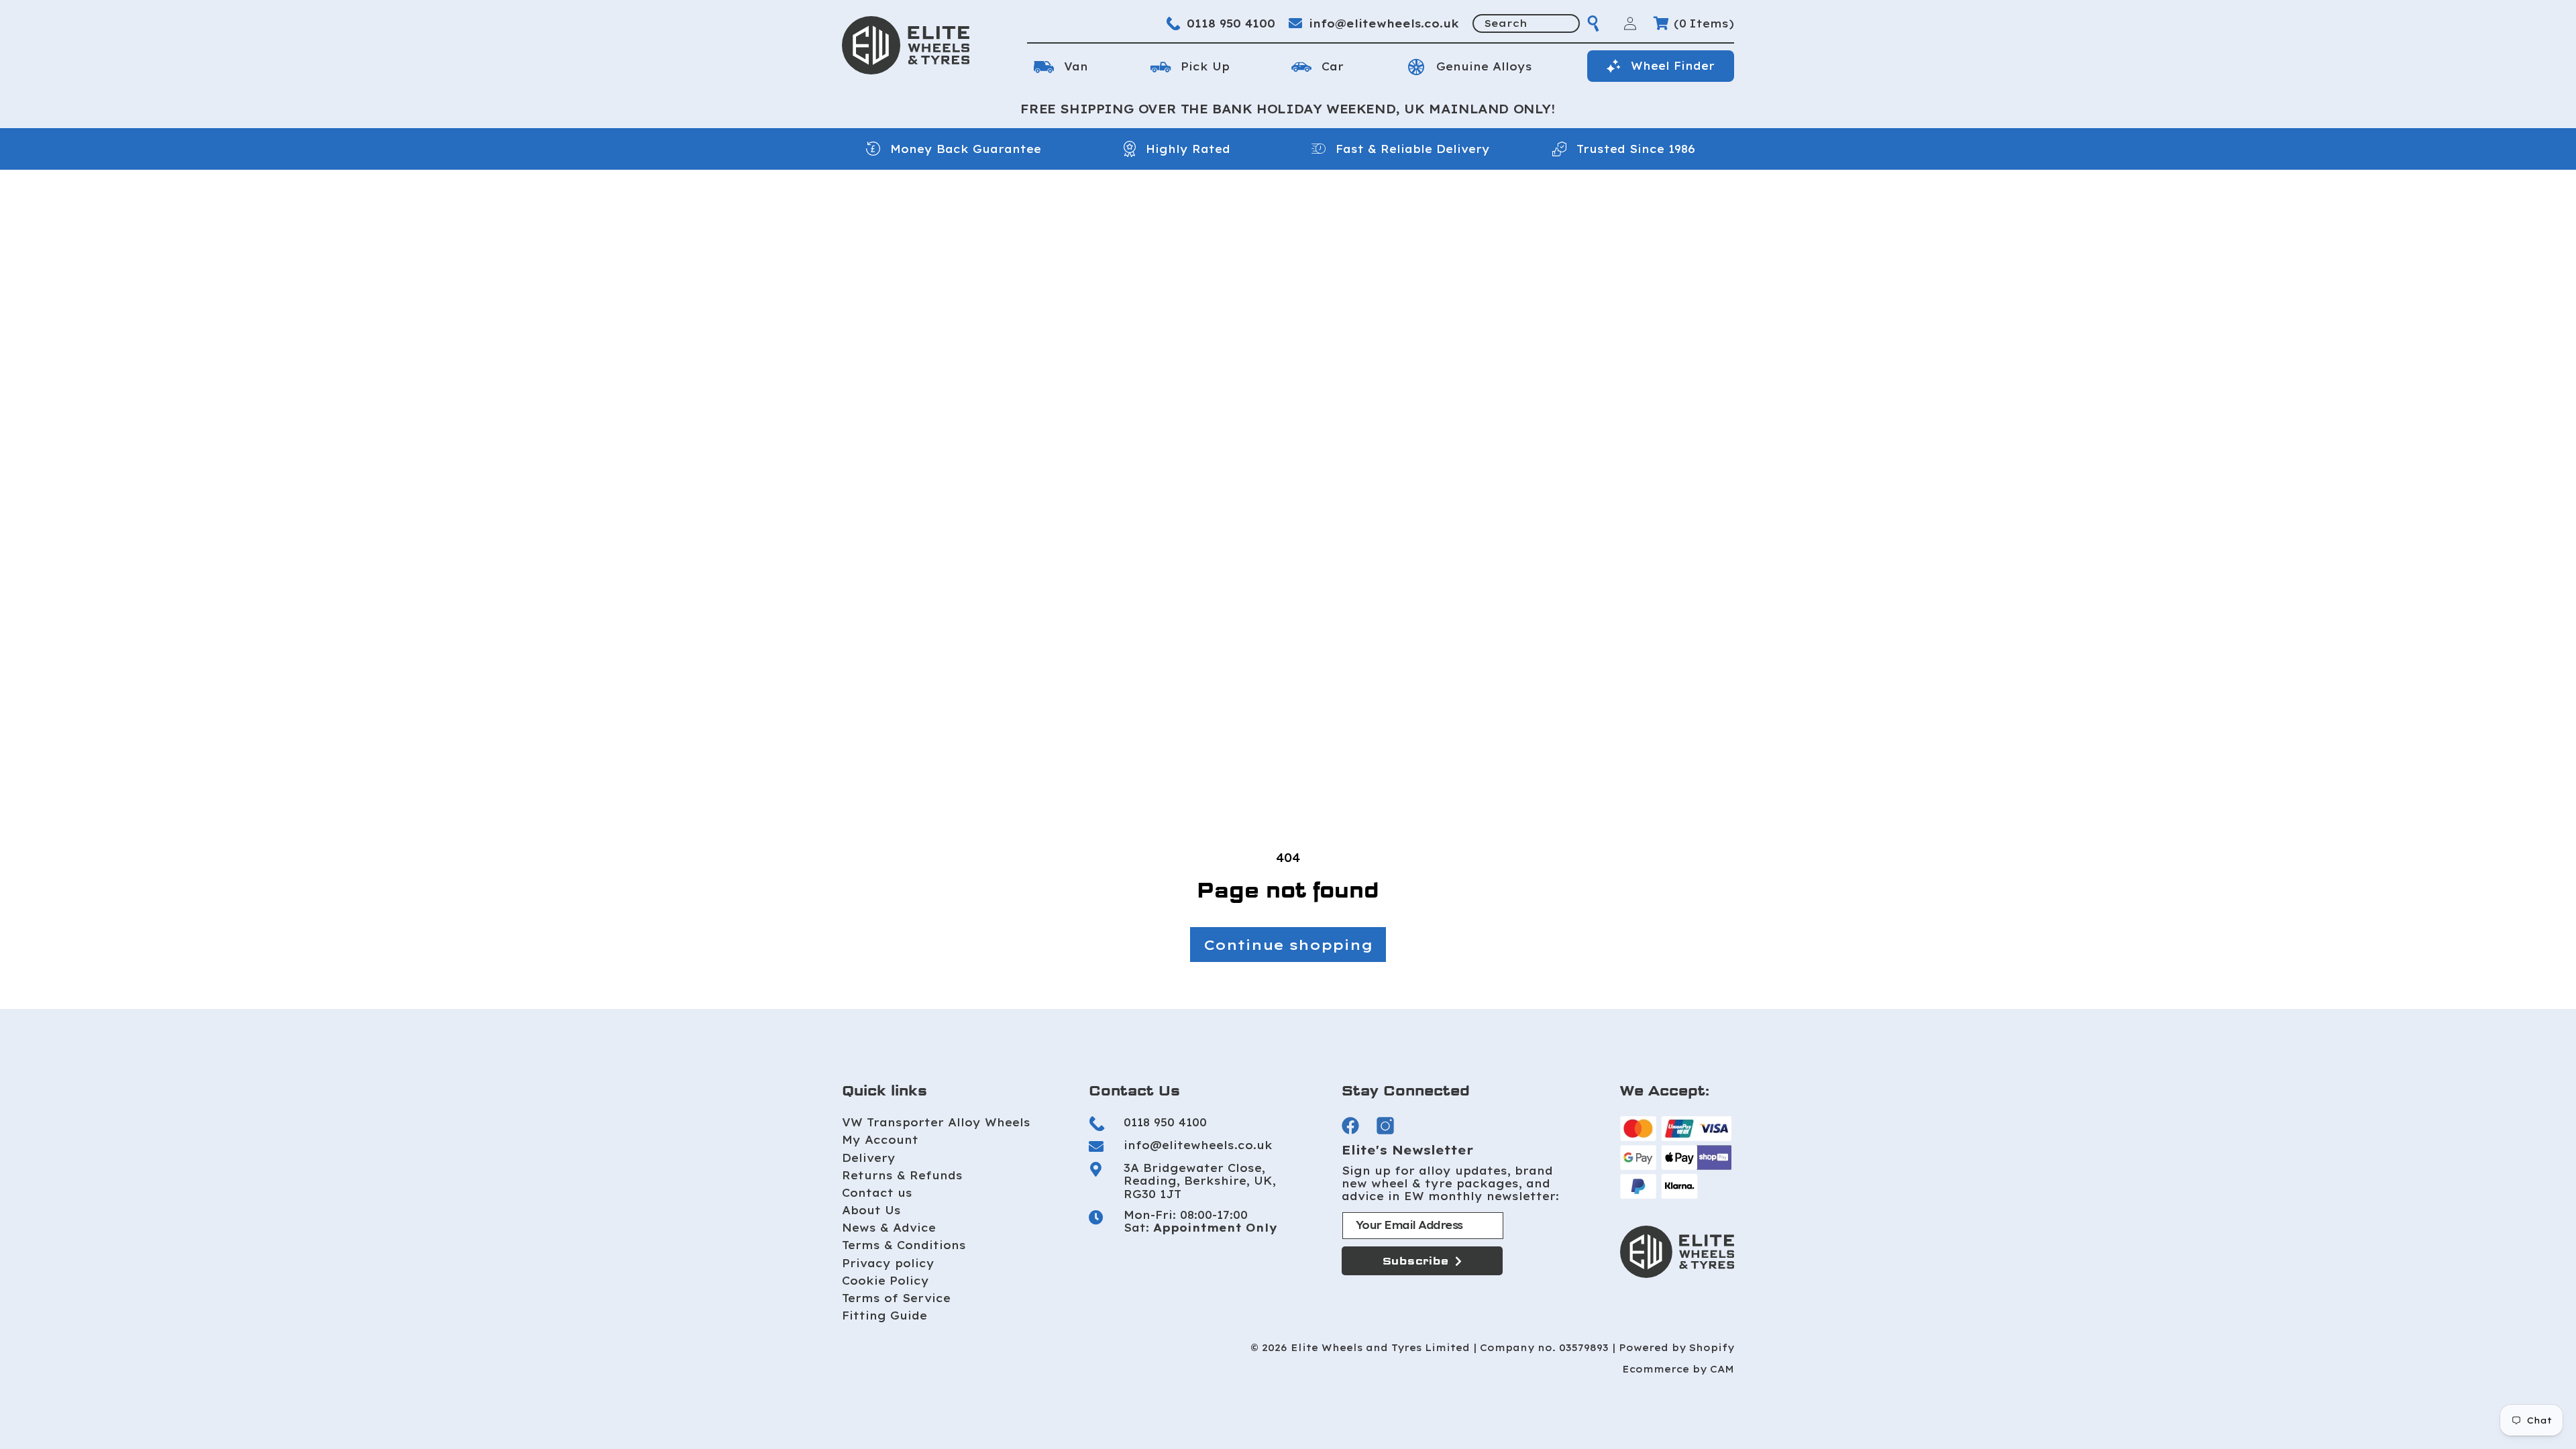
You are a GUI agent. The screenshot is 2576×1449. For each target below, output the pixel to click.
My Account (880, 1140)
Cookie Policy (885, 1281)
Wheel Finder (1673, 66)
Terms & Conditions (904, 1245)
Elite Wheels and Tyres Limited (1380, 1348)
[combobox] (1526, 23)
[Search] (1593, 23)
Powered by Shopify (1676, 1348)
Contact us (877, 1193)
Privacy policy (888, 1263)
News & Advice (889, 1228)
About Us (871, 1210)
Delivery (869, 1158)
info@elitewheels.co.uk (1384, 23)
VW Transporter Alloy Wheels (936, 1122)
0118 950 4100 (1231, 23)
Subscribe (1416, 1261)
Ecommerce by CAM (1678, 1370)
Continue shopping (1288, 945)
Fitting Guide (884, 1316)
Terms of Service (896, 1298)
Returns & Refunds (902, 1175)
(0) (1704, 23)
